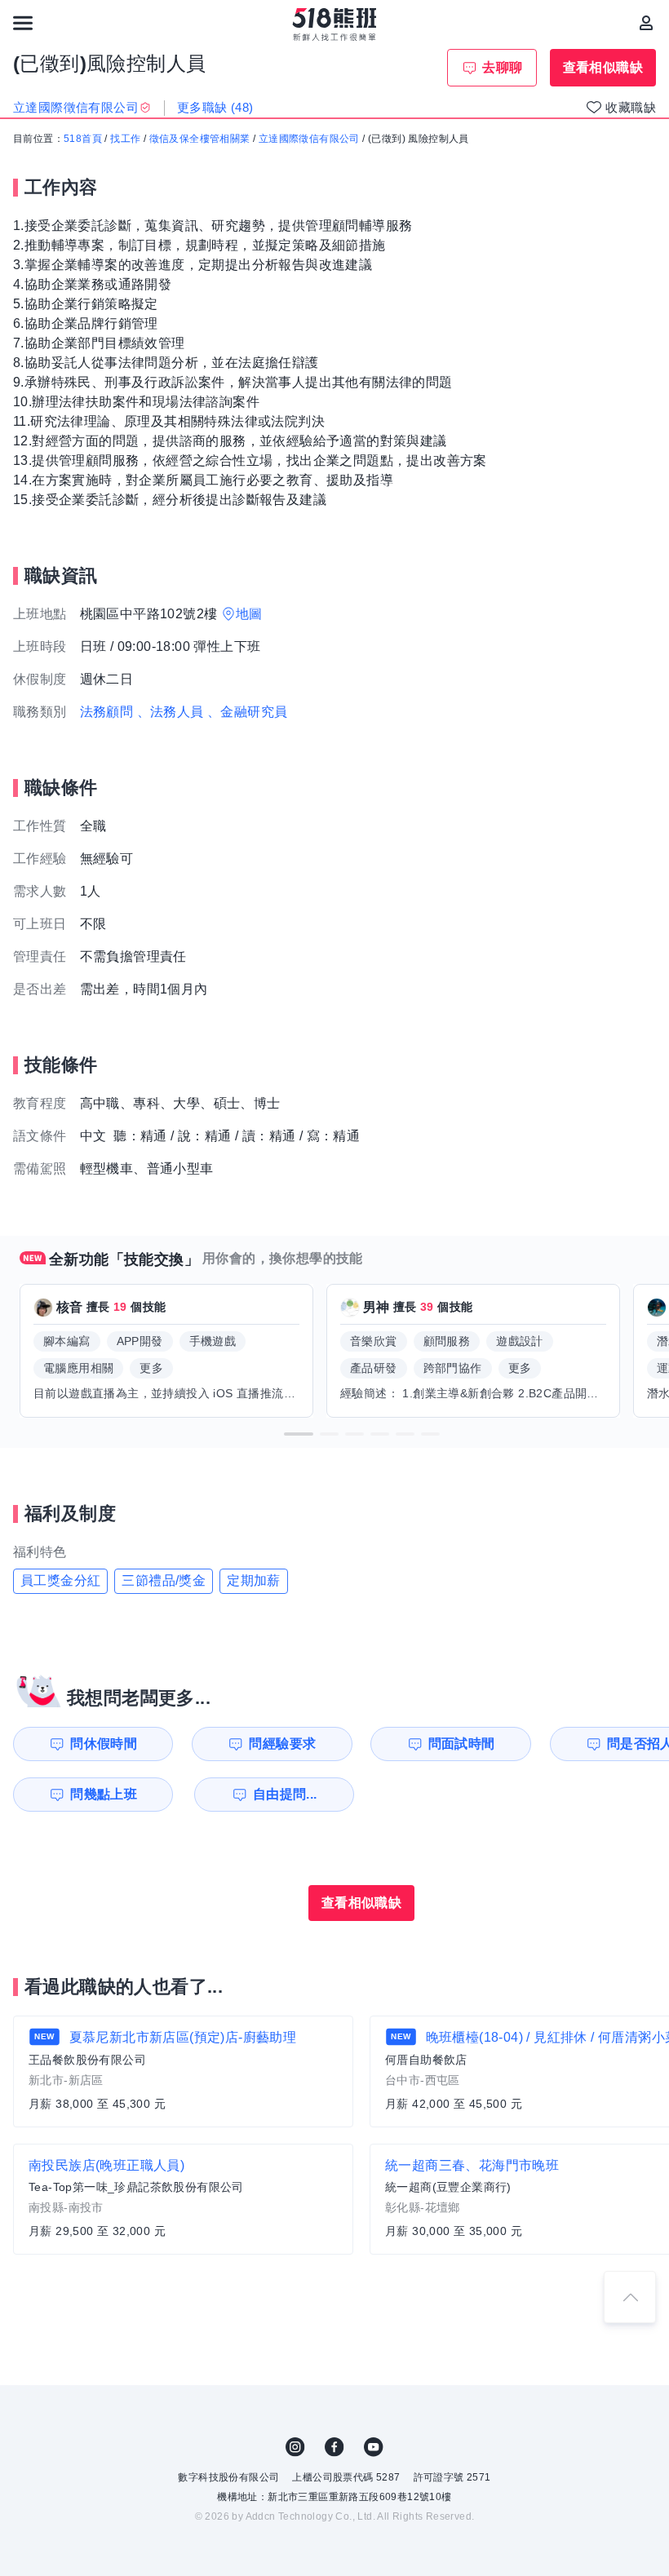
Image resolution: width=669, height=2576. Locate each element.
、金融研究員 (247, 712)
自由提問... (285, 1794)
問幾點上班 (104, 1794)
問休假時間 (104, 1744)
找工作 (125, 139)
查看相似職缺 (603, 67)
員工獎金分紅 (60, 1580)
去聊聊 (502, 67)
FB (334, 2447)
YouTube (374, 2447)
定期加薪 (254, 1580)
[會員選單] (646, 23)
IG (295, 2447)
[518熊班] (335, 24)
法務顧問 (107, 712)
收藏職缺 (631, 107)
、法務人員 (171, 712)
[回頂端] (630, 2297)
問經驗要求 (282, 1744)
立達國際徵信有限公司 (309, 139)
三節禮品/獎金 (164, 1580)
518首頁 (83, 139)
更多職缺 (215, 107)
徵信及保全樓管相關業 (200, 139)
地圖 (249, 614)
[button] (299, 1434)
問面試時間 (462, 1744)
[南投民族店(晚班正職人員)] (183, 2199)
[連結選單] (23, 23)
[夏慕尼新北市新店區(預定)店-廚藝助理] (183, 2071)
